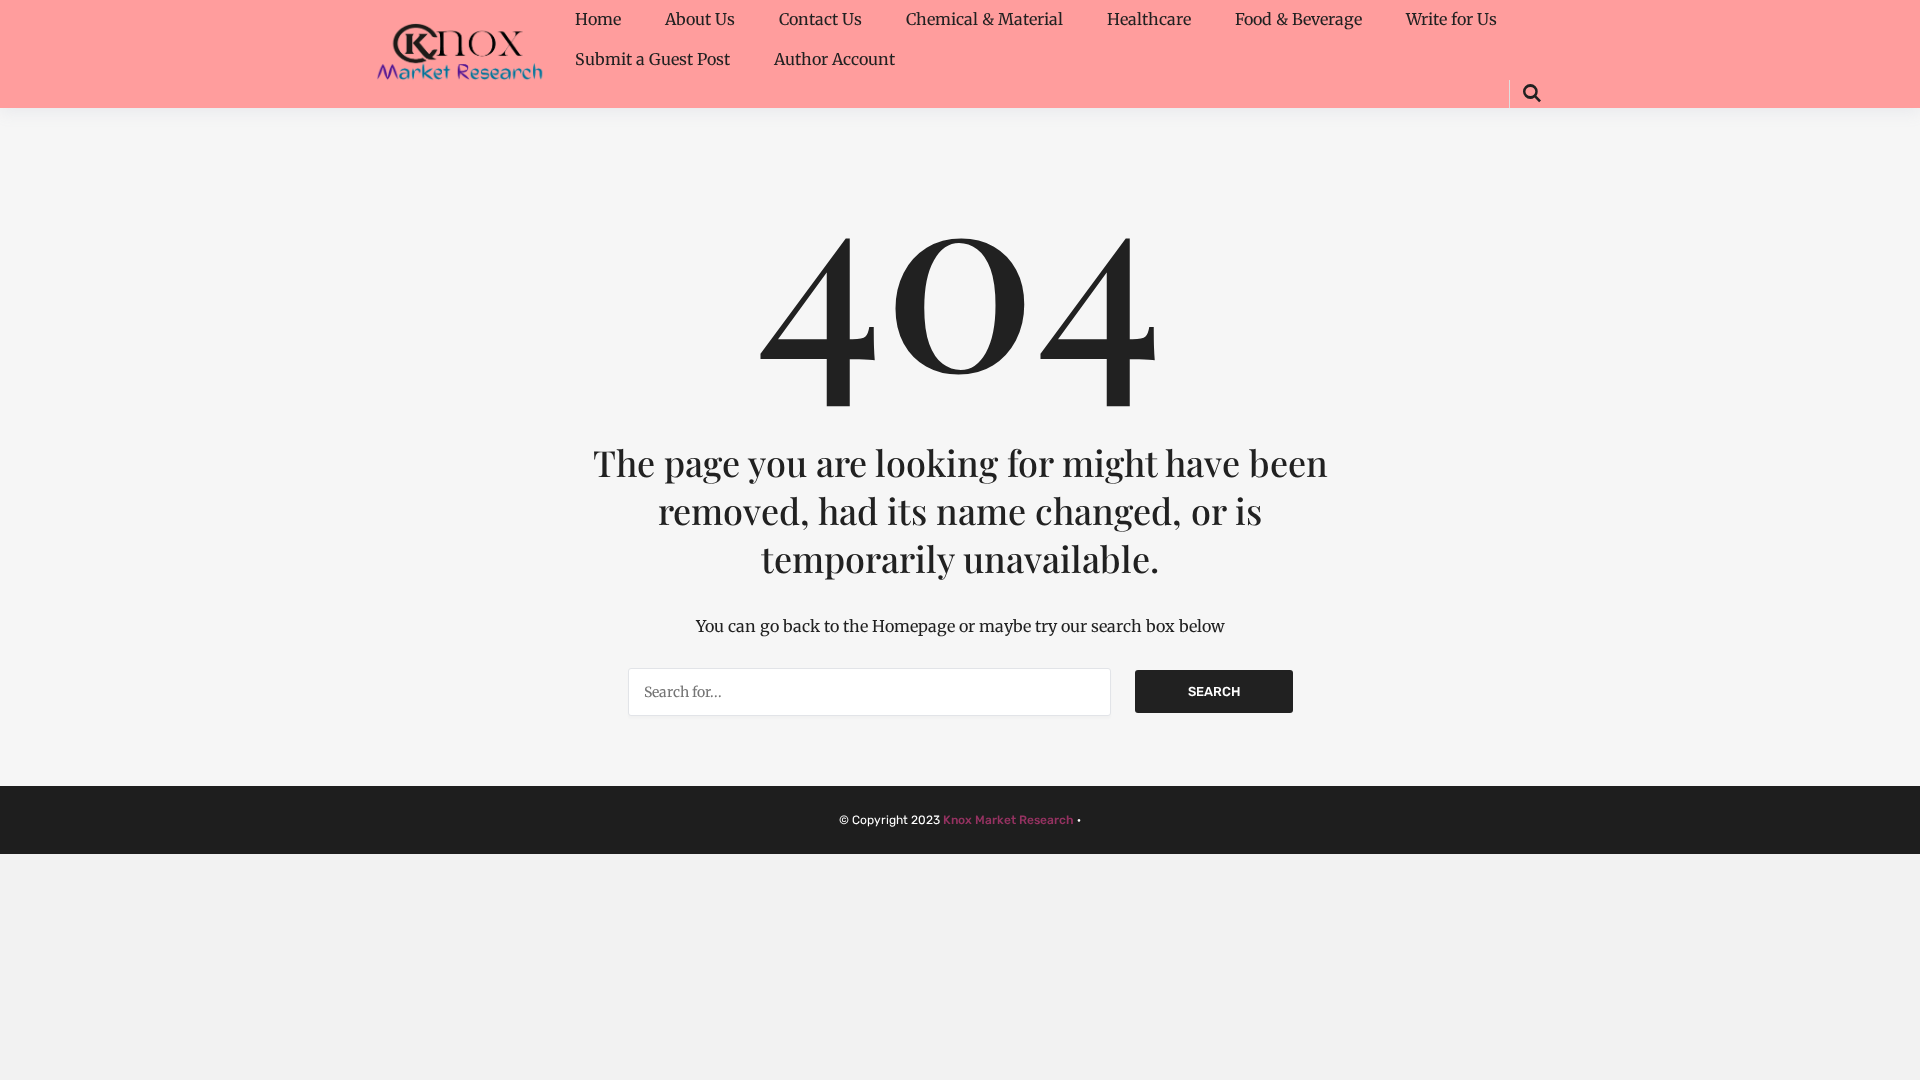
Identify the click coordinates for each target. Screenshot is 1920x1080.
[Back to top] (1900, 1060)
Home (598, 19)
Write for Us (1451, 19)
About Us (700, 19)
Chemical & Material (984, 19)
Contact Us (820, 19)
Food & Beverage (1298, 19)
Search (1214, 691)
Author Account (834, 59)
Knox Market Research (1008, 820)
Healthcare (1149, 19)
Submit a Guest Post (652, 59)
